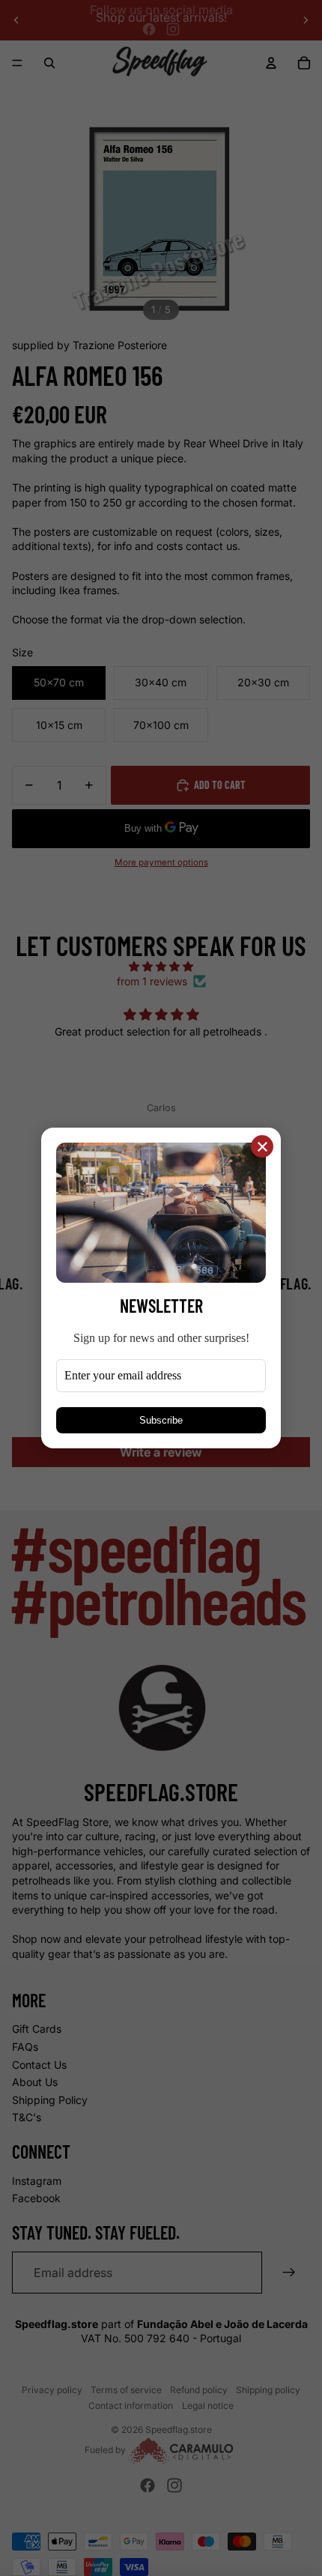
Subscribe (161, 1420)
